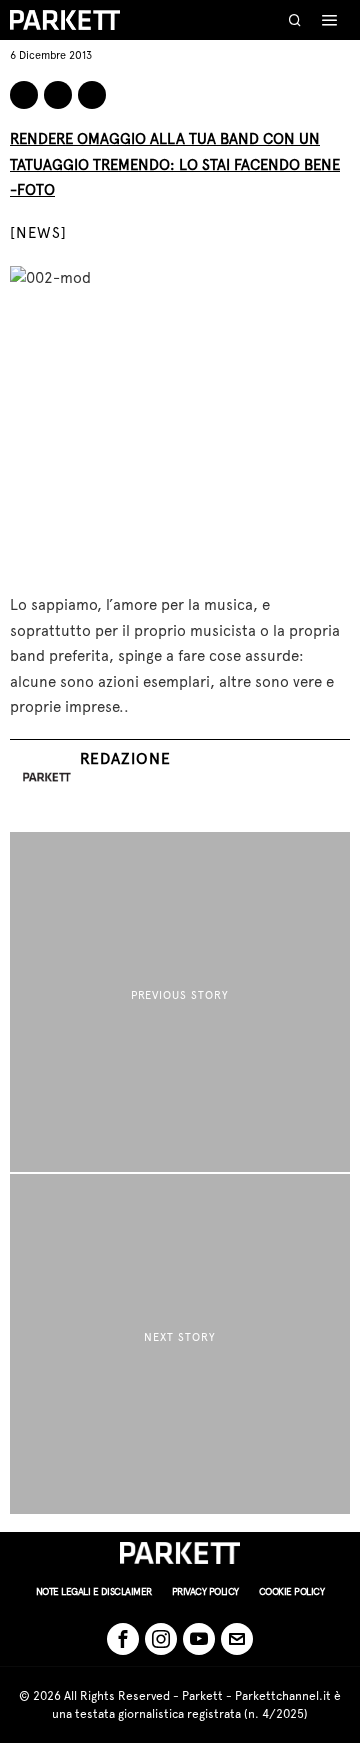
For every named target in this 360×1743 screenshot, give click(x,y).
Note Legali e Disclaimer (94, 1591)
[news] (38, 233)
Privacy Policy (205, 1591)
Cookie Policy (292, 1591)
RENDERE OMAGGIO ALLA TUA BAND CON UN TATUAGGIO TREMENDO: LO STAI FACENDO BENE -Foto (175, 164)
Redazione (125, 758)
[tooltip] (24, 95)
